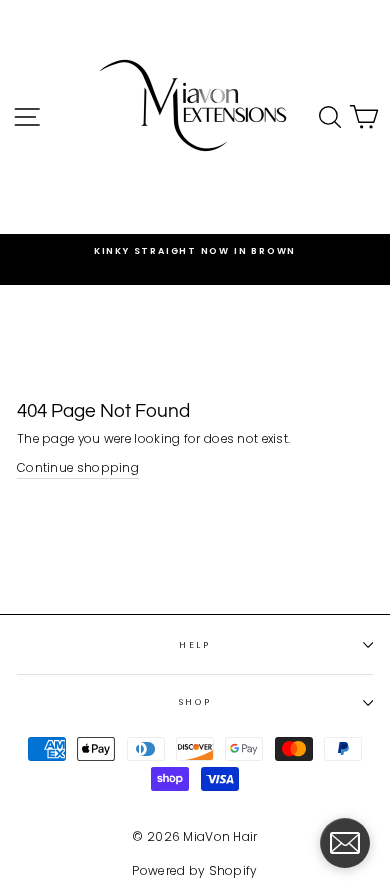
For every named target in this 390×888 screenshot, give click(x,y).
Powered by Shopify (194, 870)
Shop (195, 702)
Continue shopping (78, 468)
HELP (195, 645)
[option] (195, 251)
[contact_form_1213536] (345, 843)
